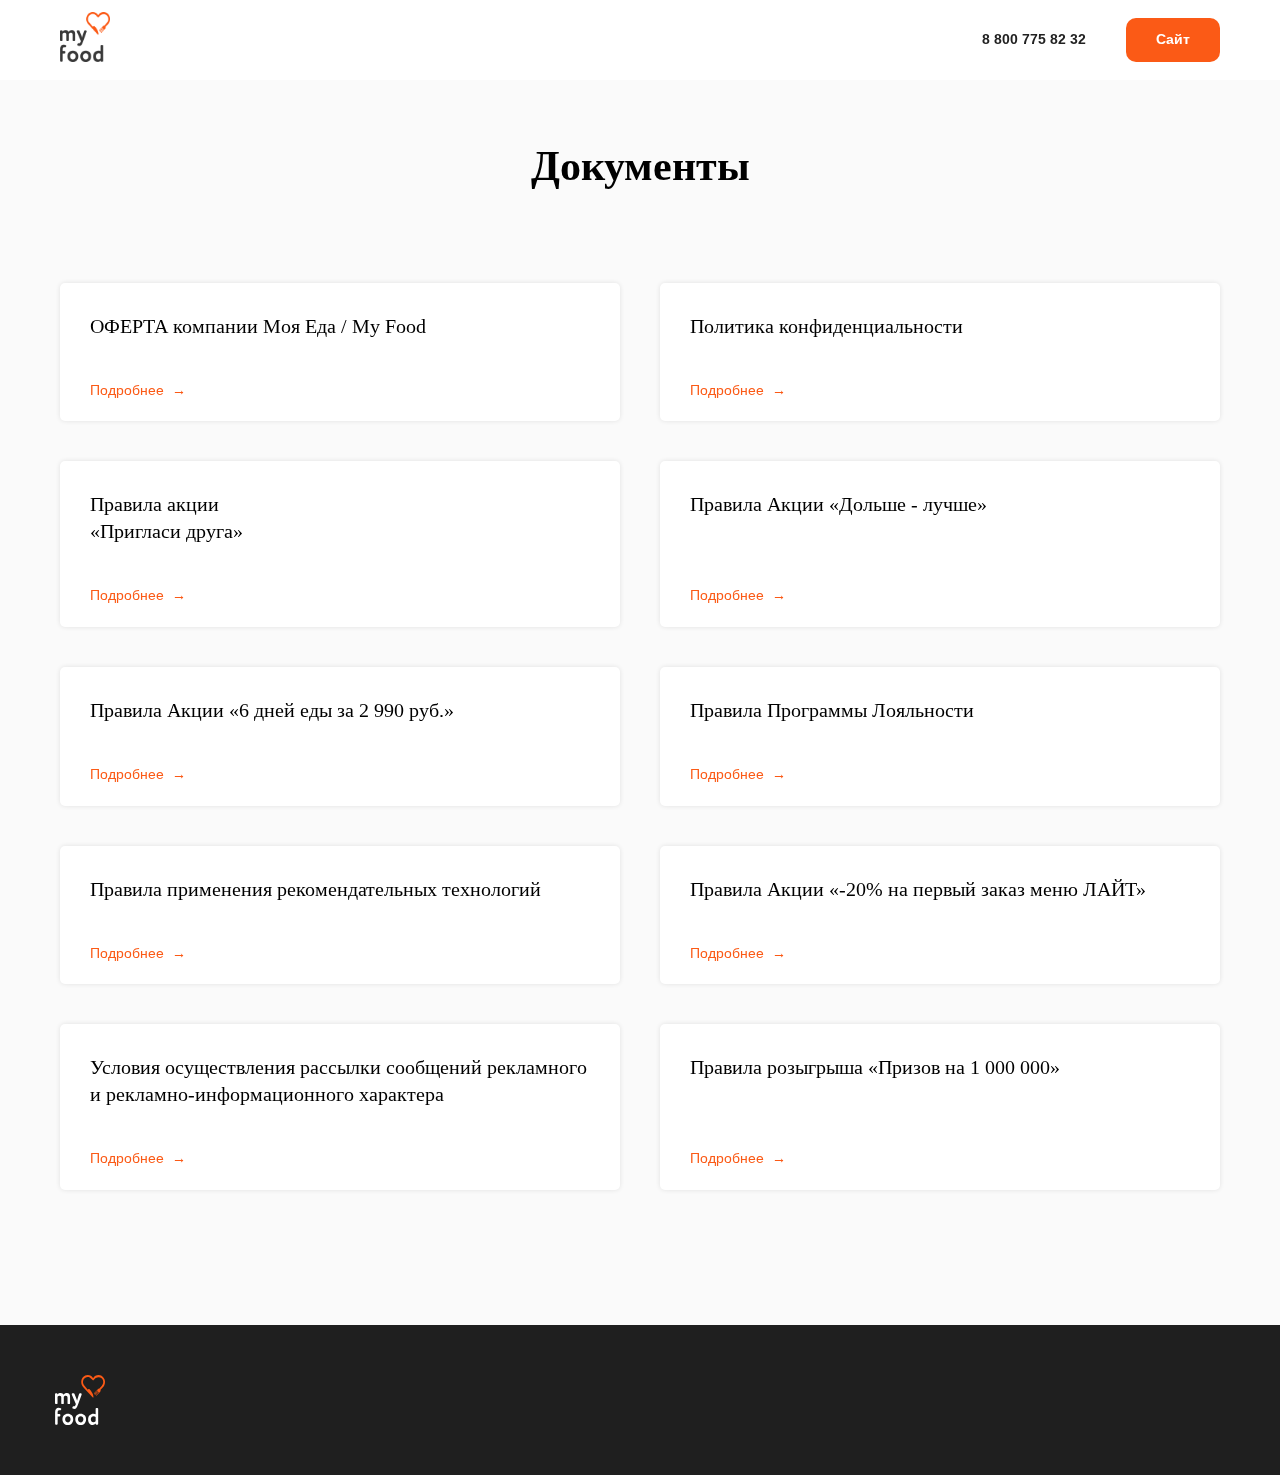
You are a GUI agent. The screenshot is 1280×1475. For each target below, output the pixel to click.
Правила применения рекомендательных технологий (315, 889)
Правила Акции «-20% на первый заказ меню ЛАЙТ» (918, 889)
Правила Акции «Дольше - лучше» (838, 504)
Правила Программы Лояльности (832, 710)
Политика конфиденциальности (826, 326)
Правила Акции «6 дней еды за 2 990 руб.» (272, 710)
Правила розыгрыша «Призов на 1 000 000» (875, 1067)
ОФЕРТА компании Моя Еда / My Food (258, 326)
